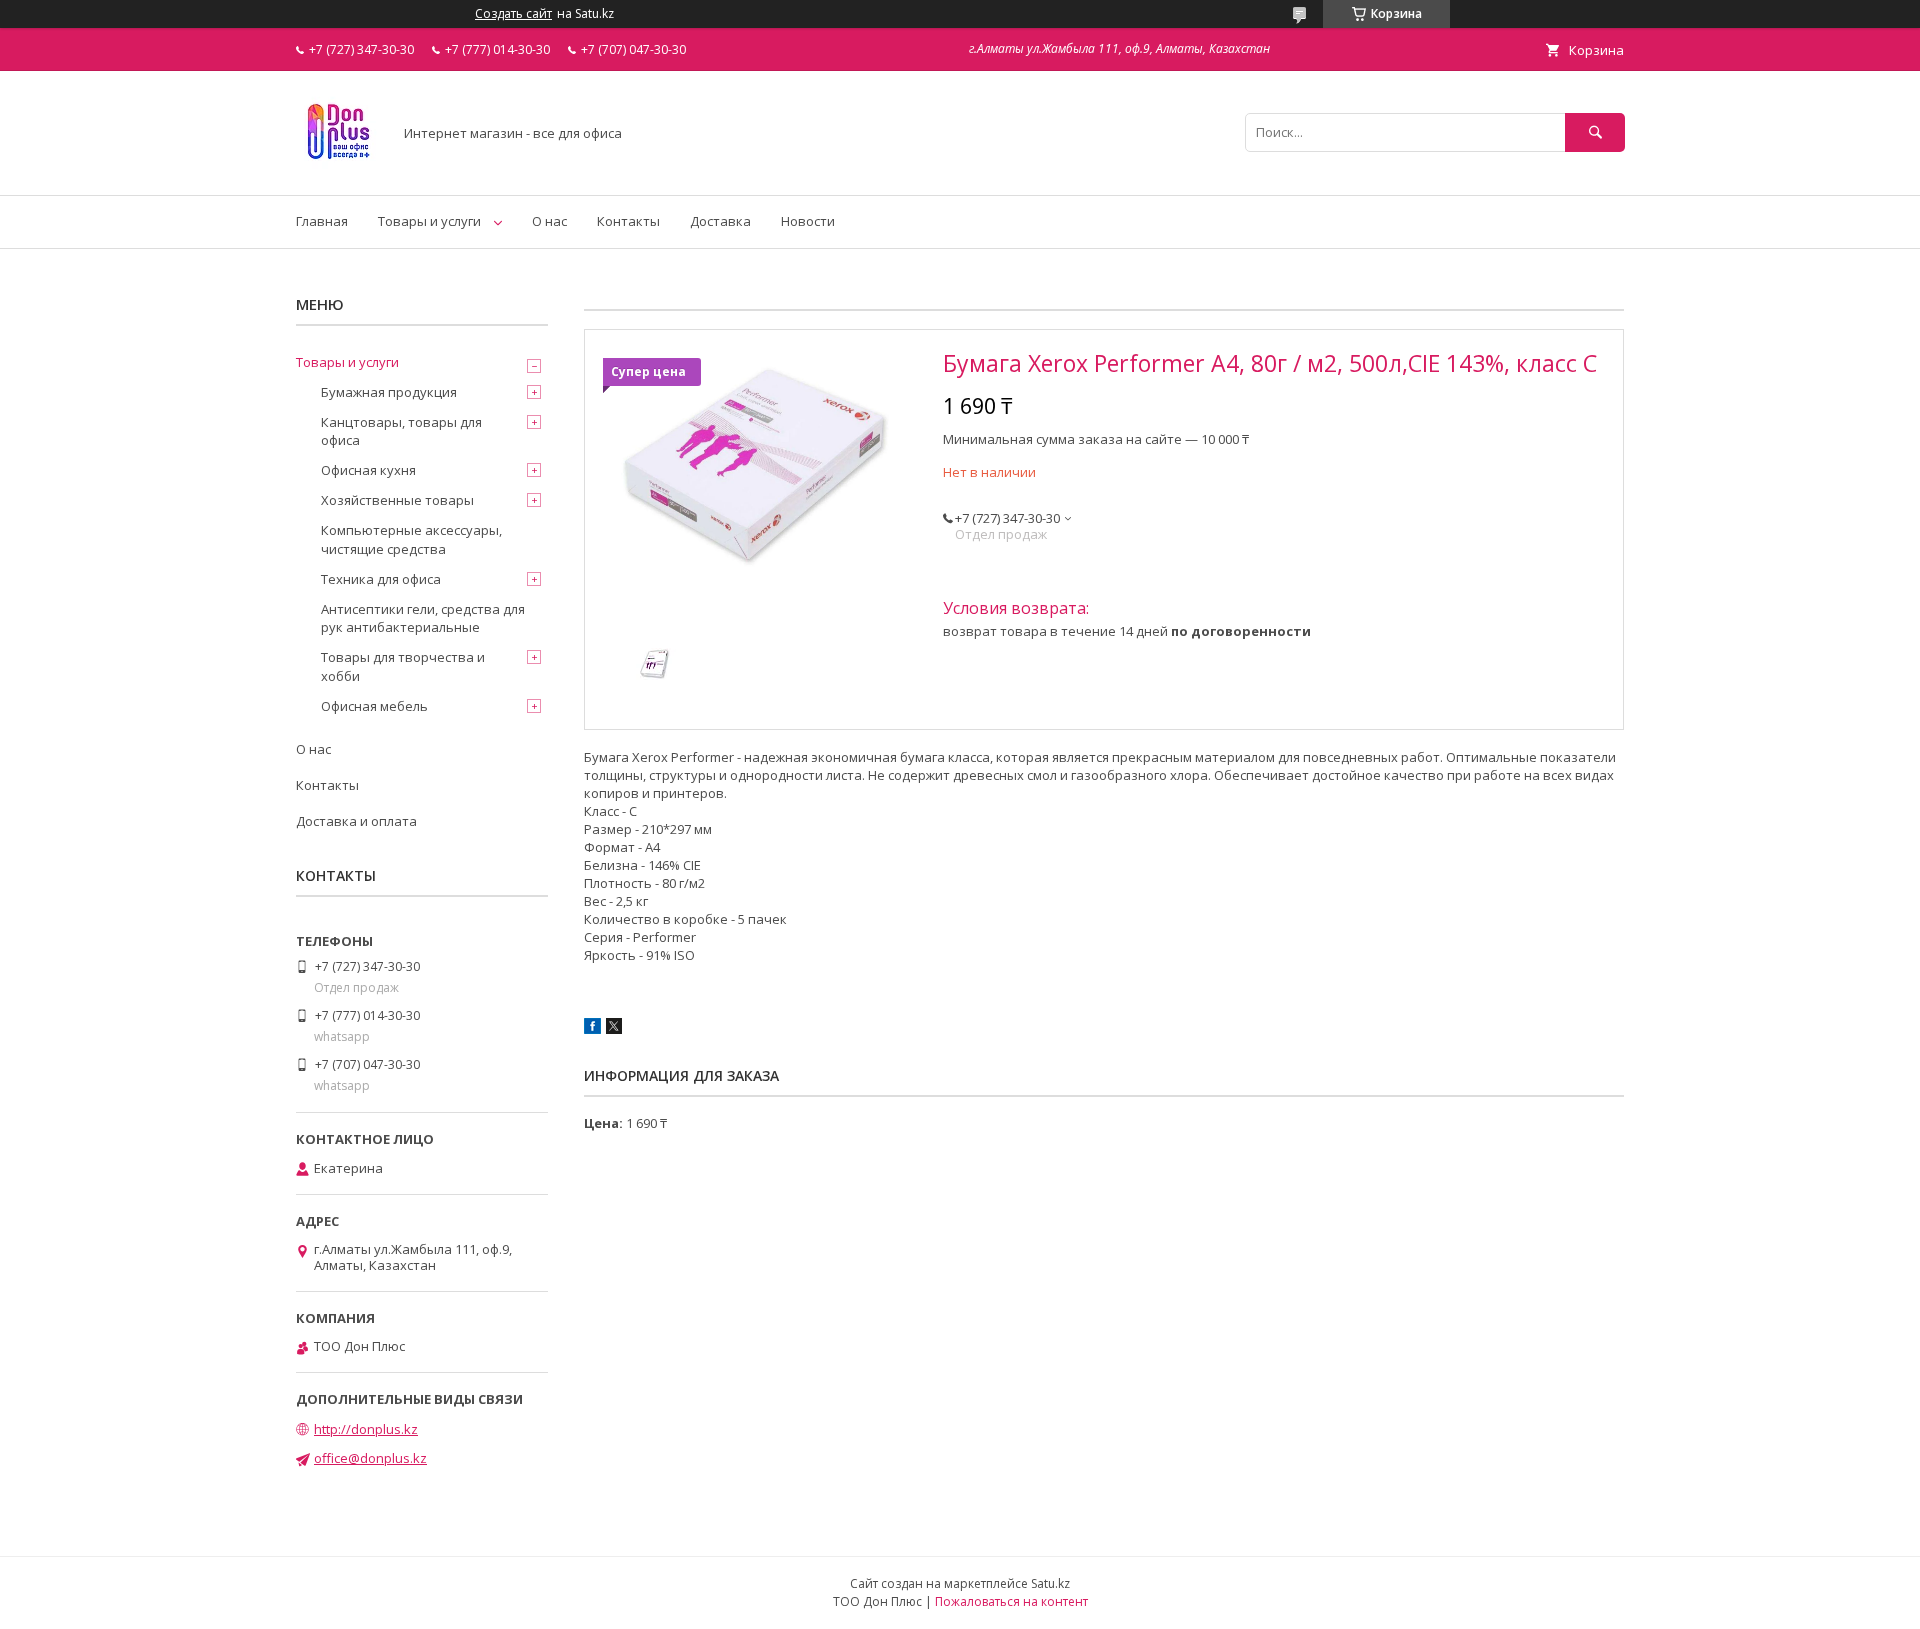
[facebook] (592, 1029)
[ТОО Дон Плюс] (338, 169)
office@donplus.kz (370, 1458)
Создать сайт (513, 14)
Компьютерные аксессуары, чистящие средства (411, 539)
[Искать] (1595, 132)
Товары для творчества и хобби (403, 666)
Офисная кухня (368, 470)
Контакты (628, 221)
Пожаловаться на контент (1011, 1601)
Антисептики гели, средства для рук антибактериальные (423, 618)
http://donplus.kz (366, 1429)
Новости (808, 221)
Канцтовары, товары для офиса (401, 431)
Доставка (720, 221)
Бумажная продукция (389, 392)
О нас (549, 221)
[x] (614, 1029)
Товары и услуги (429, 221)
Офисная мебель (374, 706)
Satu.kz (1050, 1583)
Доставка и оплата (356, 821)
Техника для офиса (381, 579)
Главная (322, 221)
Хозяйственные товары (397, 500)
